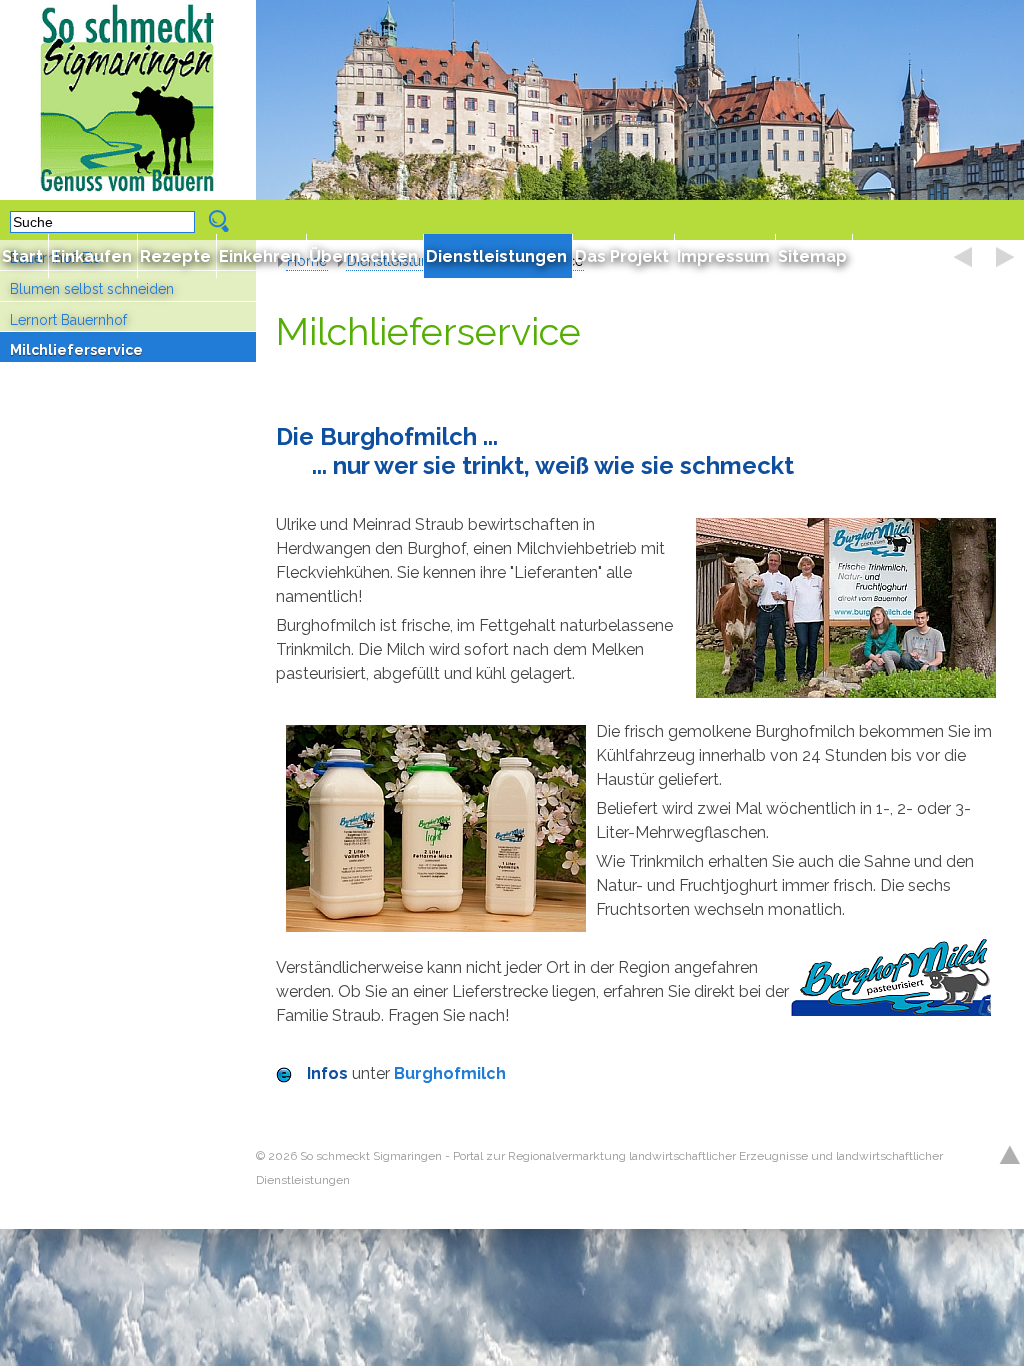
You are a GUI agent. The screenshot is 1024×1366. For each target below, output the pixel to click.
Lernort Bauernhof (68, 320)
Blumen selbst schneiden (92, 289)
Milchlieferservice (76, 350)
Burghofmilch (450, 1073)
